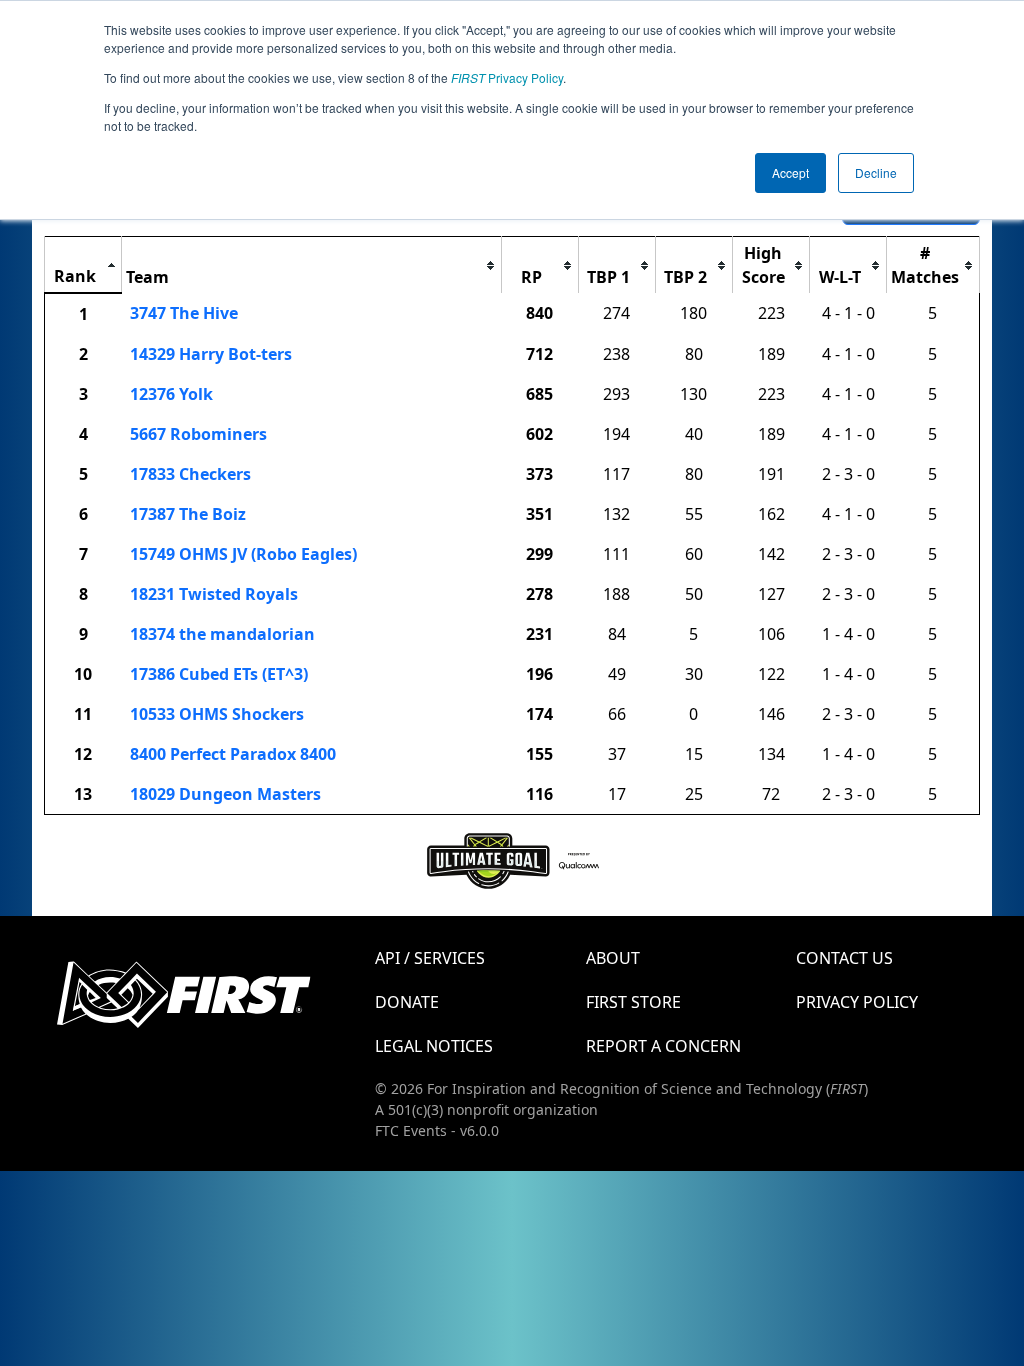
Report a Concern (663, 1046)
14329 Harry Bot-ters (211, 354)
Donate (407, 1002)
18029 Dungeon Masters (225, 794)
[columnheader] (83, 265)
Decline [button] (876, 172)
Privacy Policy (507, 77)
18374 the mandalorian (222, 634)
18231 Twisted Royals (214, 594)
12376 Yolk (171, 394)
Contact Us (844, 958)
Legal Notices (434, 1046)
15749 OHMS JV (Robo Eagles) (243, 554)
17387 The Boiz (188, 514)
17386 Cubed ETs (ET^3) (219, 674)
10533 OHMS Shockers (217, 714)
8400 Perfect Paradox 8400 (233, 754)
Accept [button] (790, 172)
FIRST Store (633, 1002)
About (613, 958)
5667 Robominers (198, 434)
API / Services (430, 958)
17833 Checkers (190, 474)
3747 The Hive (184, 313)
